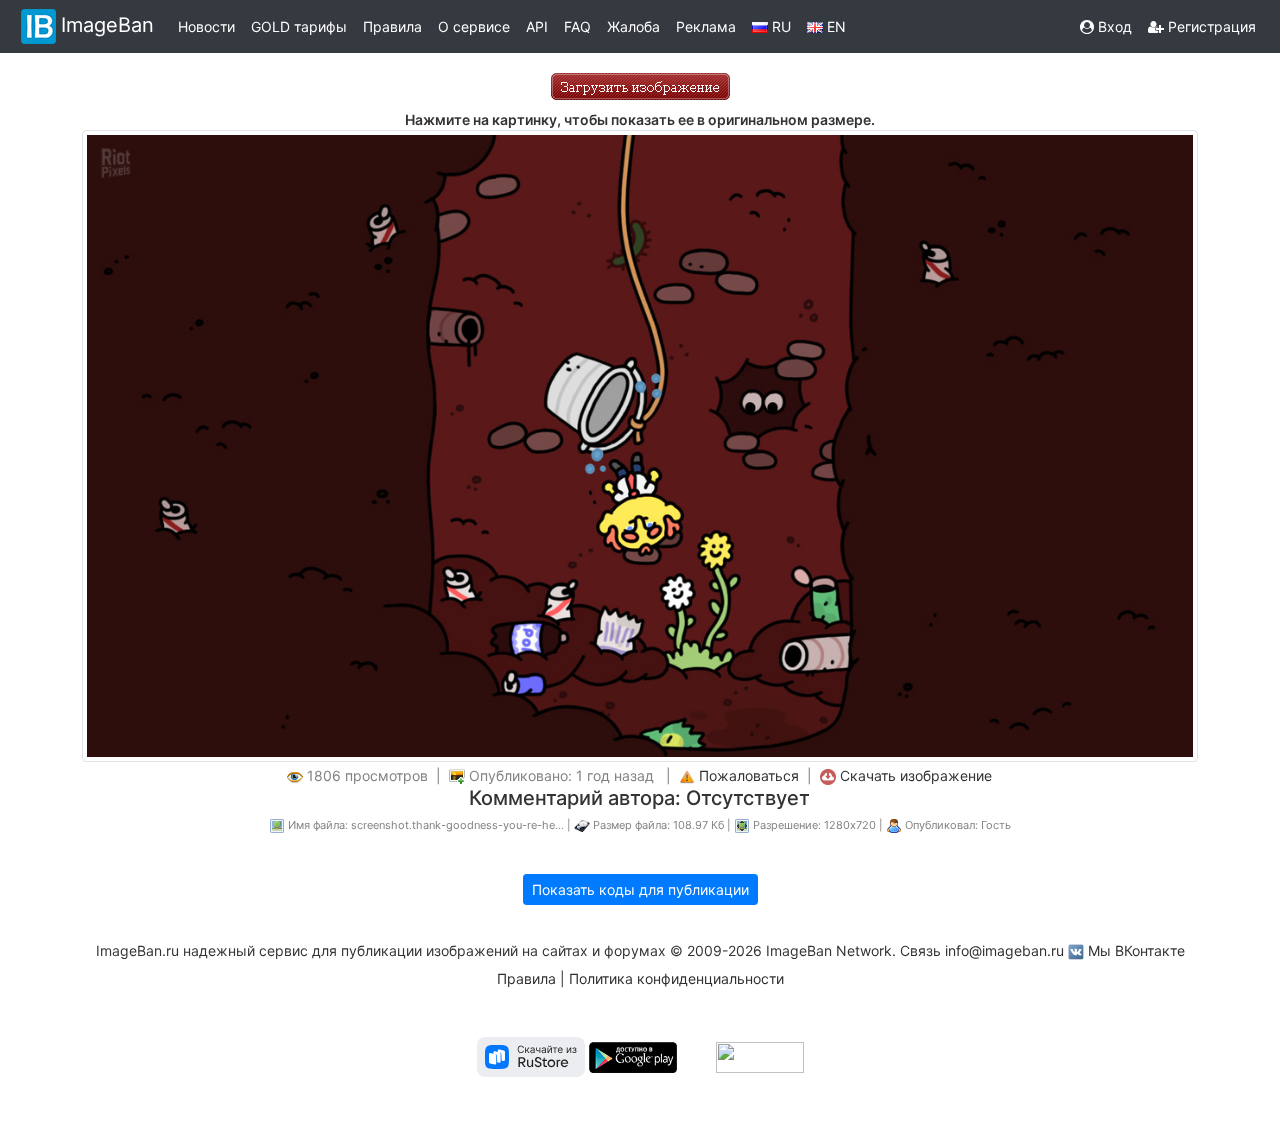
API (537, 26)
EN (834, 26)
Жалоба (633, 26)
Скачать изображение (916, 775)
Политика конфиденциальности (676, 978)
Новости (206, 26)
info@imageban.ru (1004, 950)
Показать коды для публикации (640, 889)
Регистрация (1210, 26)
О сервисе (474, 26)
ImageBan (107, 25)
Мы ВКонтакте (1136, 950)
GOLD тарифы (299, 26)
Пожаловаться (749, 775)
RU (779, 26)
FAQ (577, 26)
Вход (1113, 26)
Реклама (706, 26)
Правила (392, 26)
